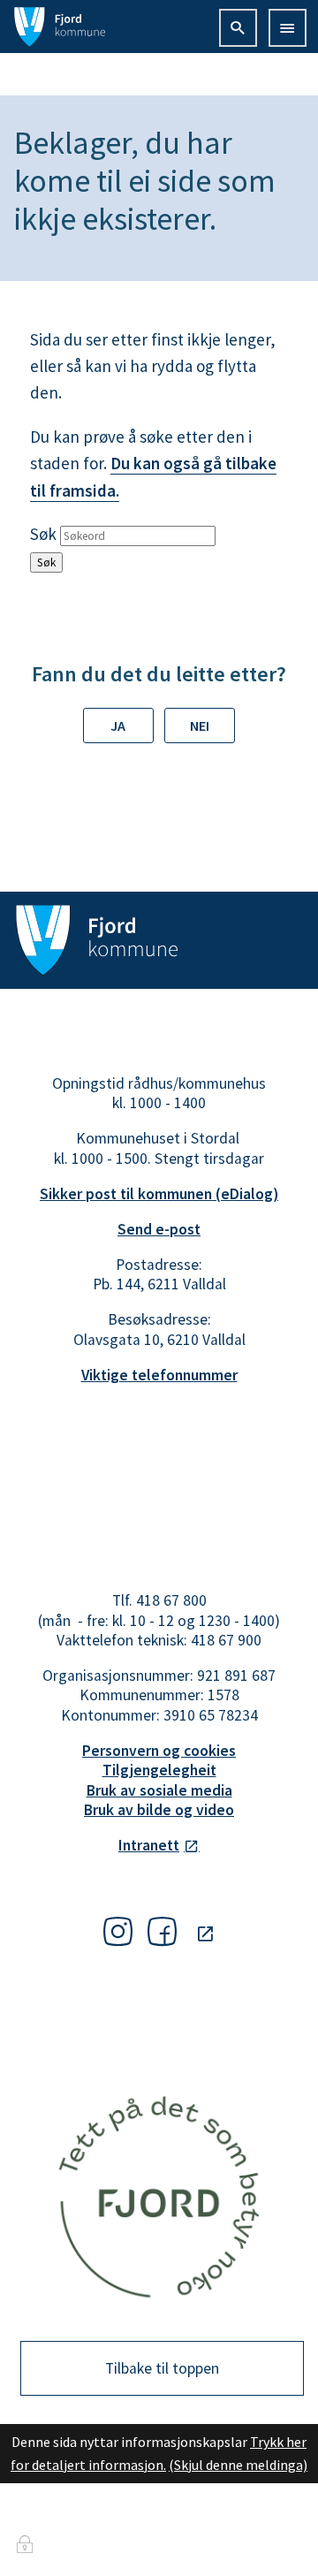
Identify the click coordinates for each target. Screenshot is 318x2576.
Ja (118, 726)
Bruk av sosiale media (159, 1790)
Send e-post (159, 1229)
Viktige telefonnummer (159, 1375)
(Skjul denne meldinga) (238, 2465)
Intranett (149, 1845)
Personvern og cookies (159, 1751)
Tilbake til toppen (162, 2368)
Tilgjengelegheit (159, 1770)
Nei (200, 726)
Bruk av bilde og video (159, 1810)
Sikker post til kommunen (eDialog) (159, 1194)
